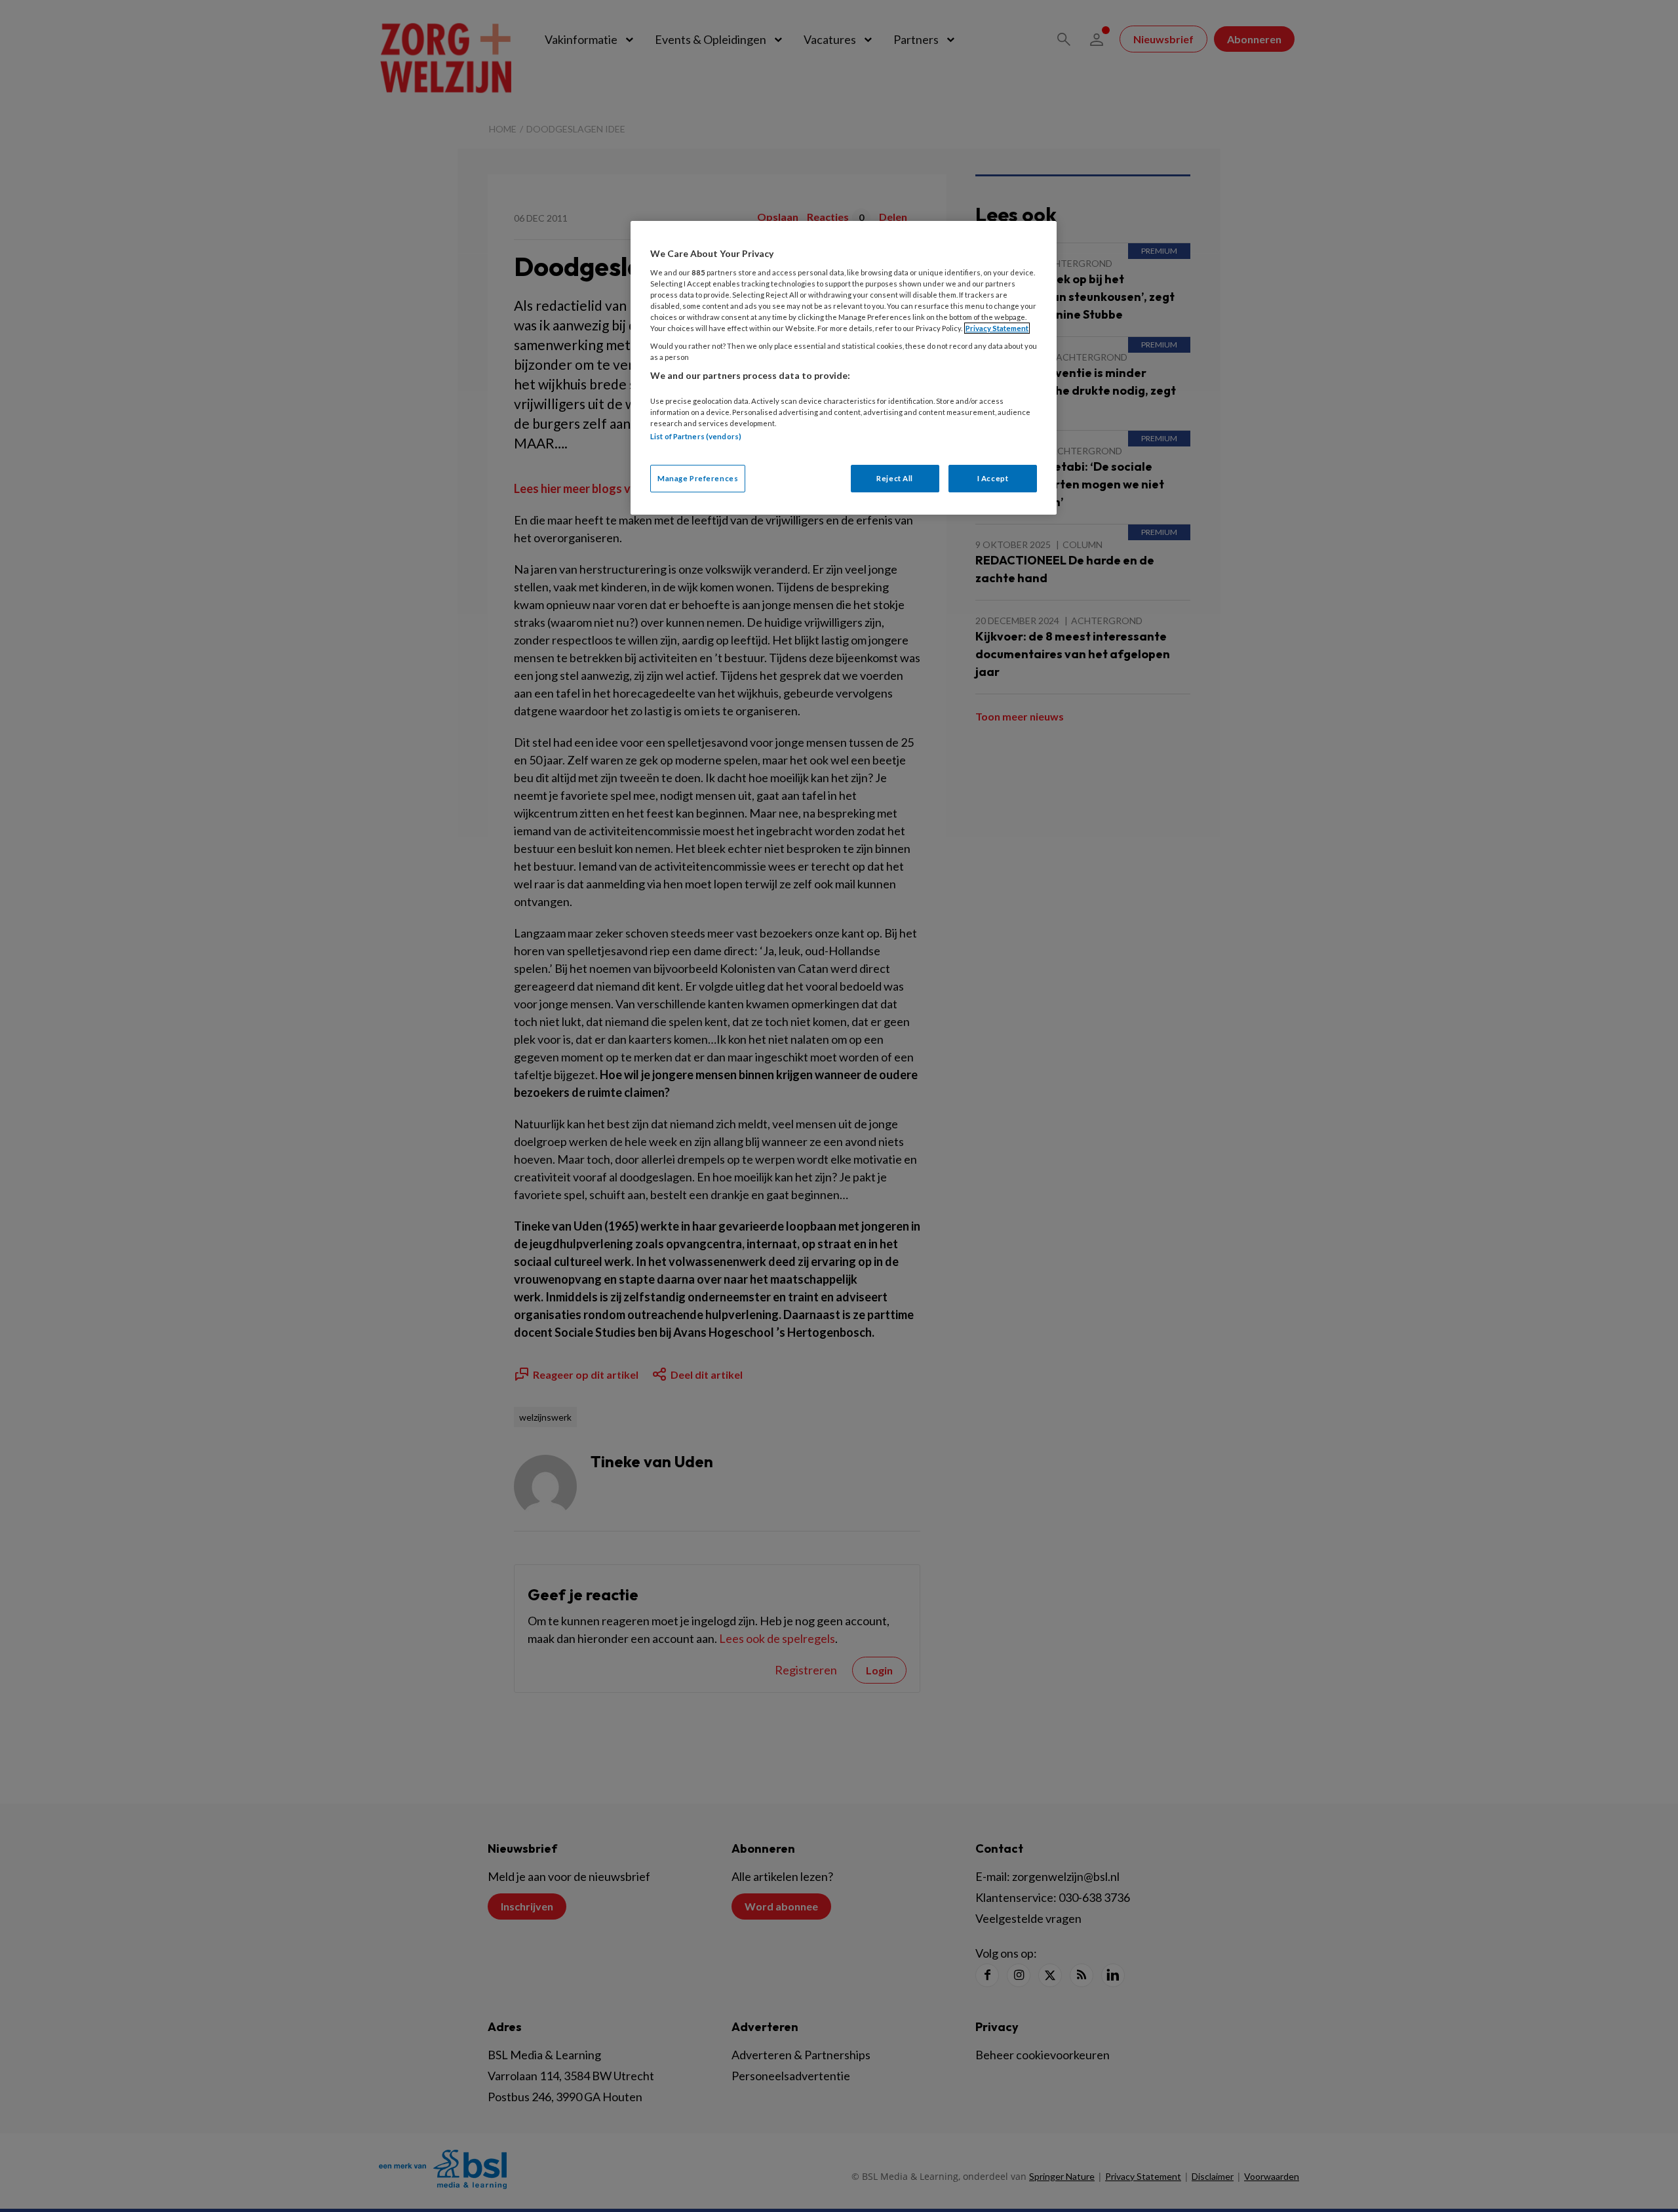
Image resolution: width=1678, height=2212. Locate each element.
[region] (844, 367)
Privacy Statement (997, 328)
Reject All (895, 478)
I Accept (993, 478)
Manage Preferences (698, 478)
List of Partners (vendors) (696, 436)
